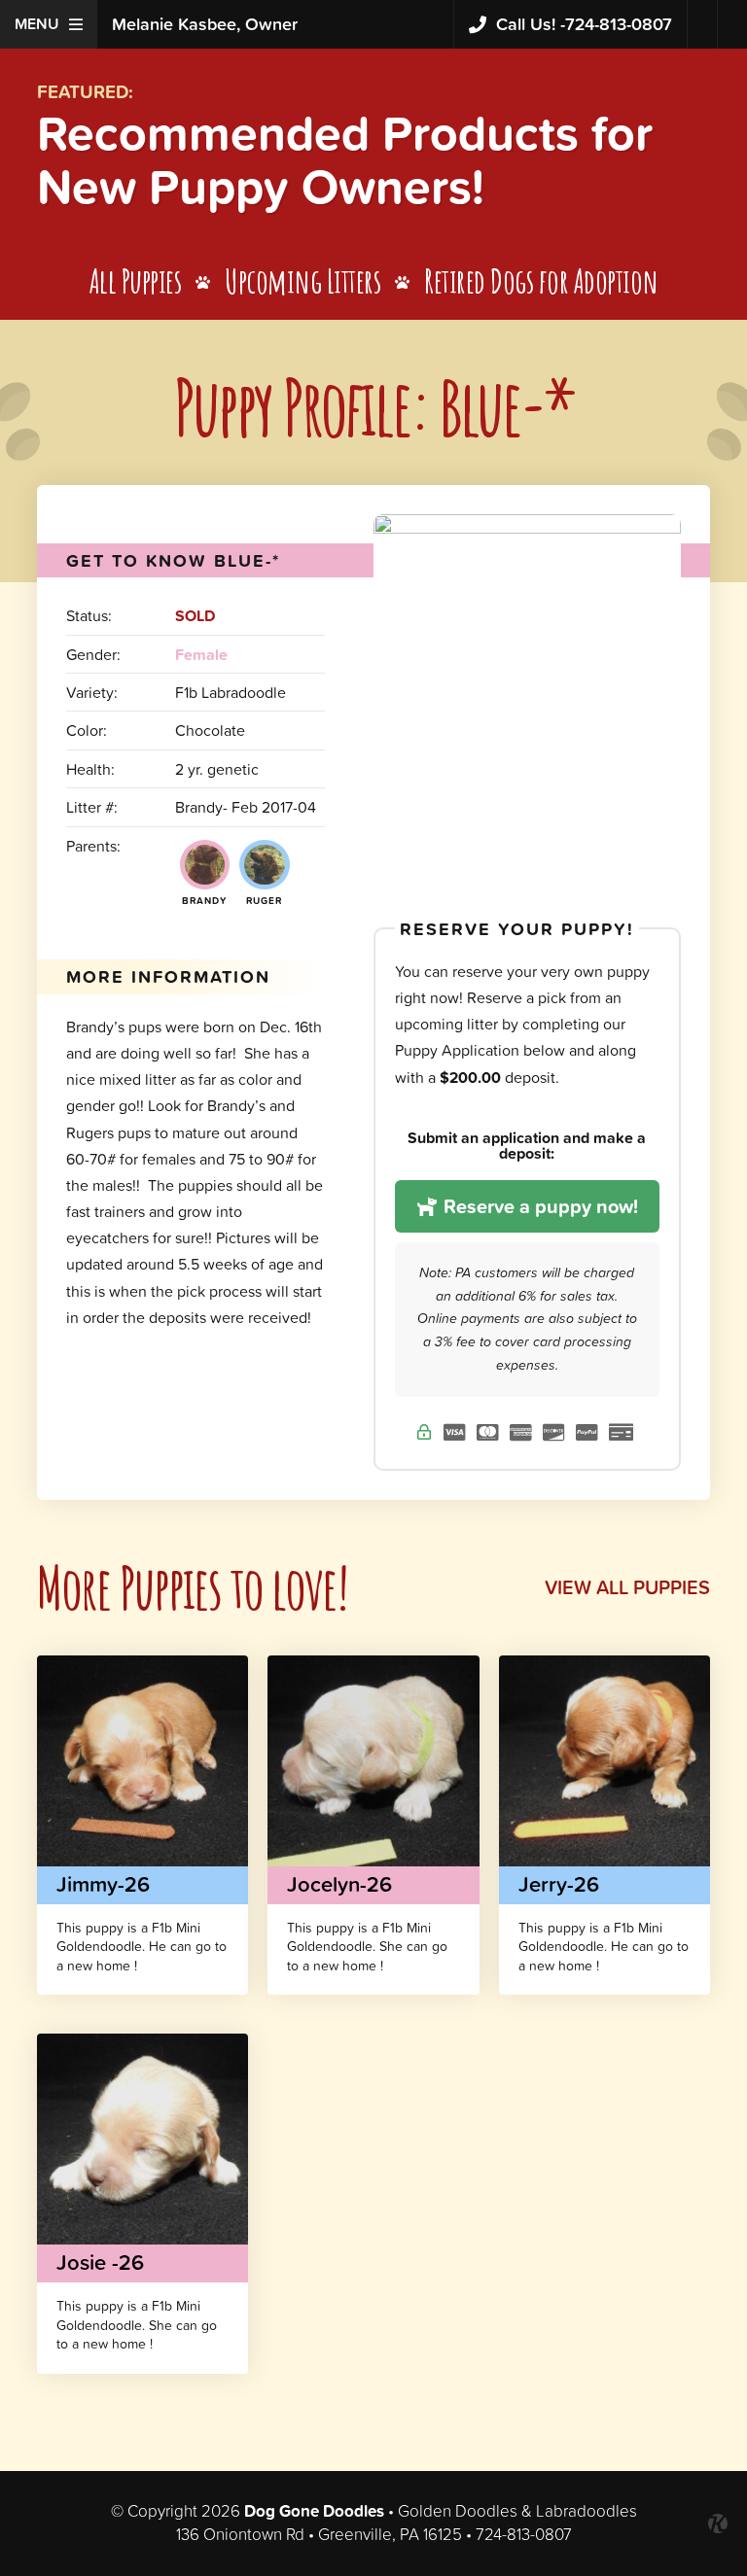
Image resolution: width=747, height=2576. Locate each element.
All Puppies (136, 280)
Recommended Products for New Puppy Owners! (345, 159)
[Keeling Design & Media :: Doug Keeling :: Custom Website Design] (718, 2524)
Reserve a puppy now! (538, 1206)
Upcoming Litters (302, 280)
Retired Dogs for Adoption (541, 280)
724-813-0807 (584, 24)
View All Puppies (627, 1587)
